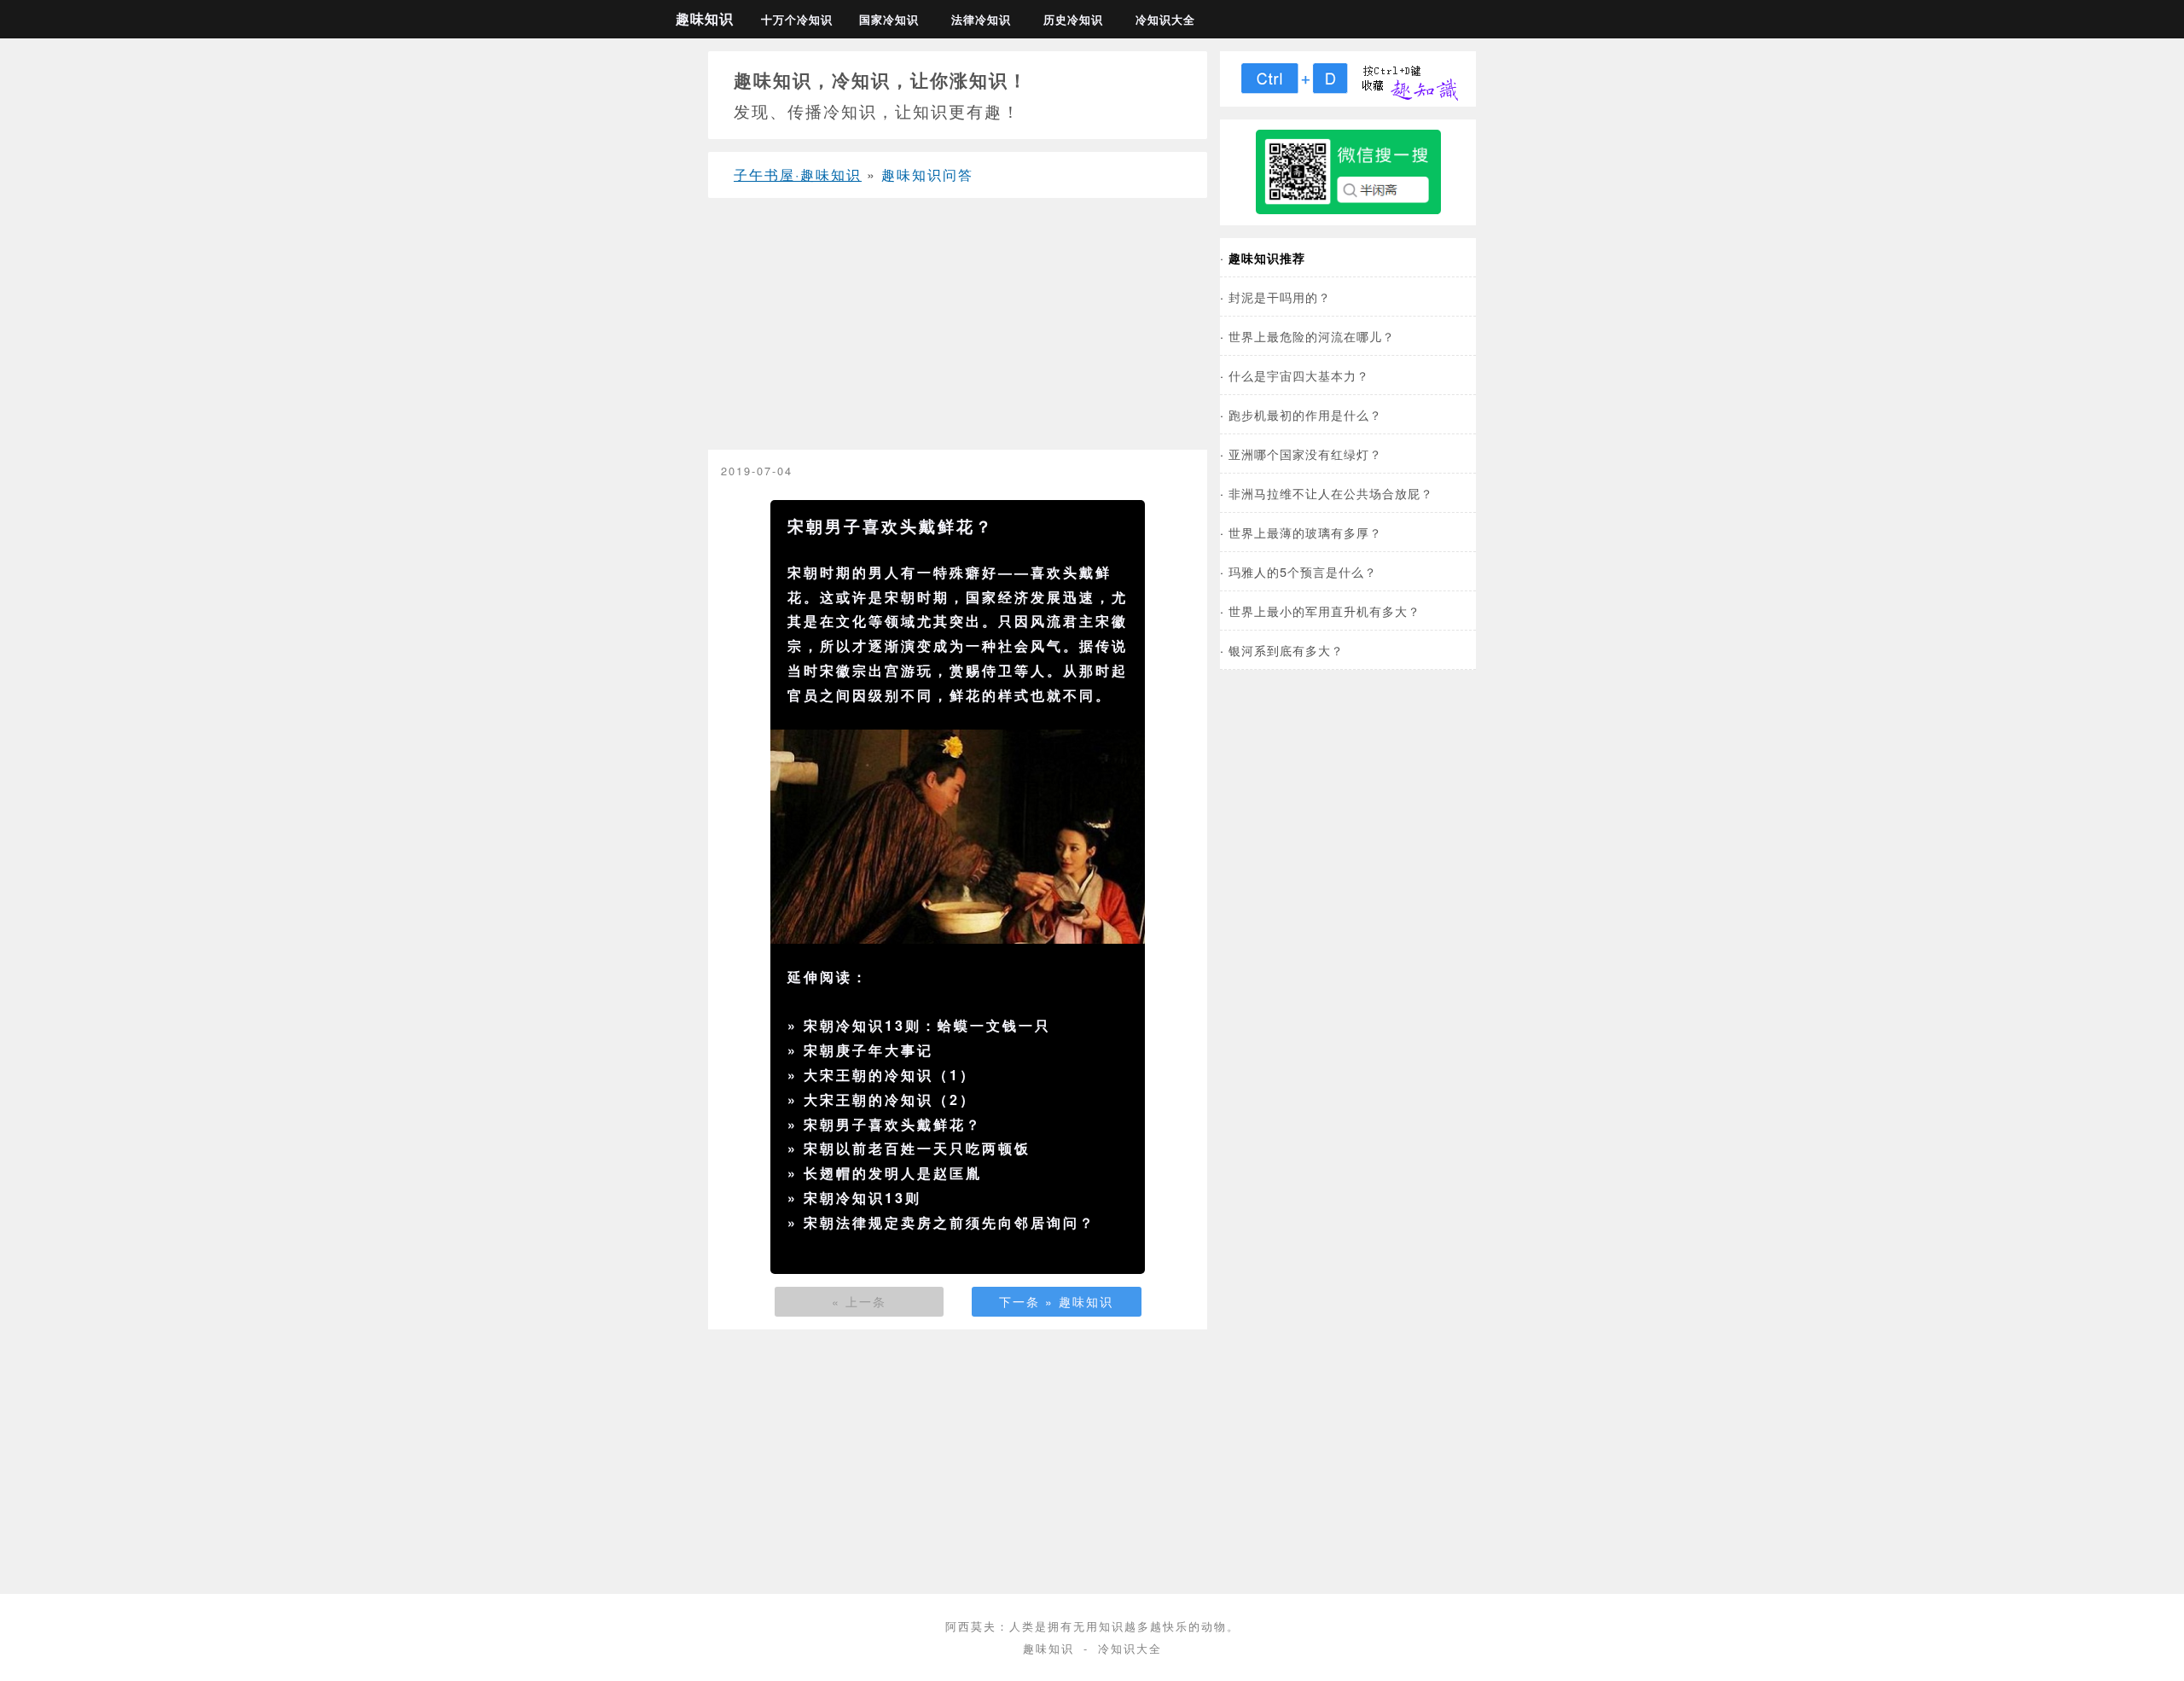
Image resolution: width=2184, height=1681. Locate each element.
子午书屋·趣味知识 (798, 174)
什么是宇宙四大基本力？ (1299, 375)
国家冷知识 (889, 20)
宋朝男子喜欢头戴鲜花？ (893, 1124)
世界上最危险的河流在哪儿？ (1312, 336)
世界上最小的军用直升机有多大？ (1324, 611)
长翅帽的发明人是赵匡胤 (893, 1173)
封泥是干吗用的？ (1280, 297)
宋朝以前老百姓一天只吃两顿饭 (917, 1148)
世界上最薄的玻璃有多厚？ (1305, 532)
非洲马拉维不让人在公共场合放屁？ (1331, 493)
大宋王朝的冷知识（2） (890, 1099)
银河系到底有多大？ (1286, 650)
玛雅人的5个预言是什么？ (1303, 571)
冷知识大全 (1165, 20)
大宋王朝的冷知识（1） (890, 1075)
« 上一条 (859, 1301)
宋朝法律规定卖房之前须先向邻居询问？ (950, 1222)
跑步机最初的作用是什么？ (1305, 414)
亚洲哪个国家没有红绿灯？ (1305, 454)
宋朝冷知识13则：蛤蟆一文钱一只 (927, 1025)
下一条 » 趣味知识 (1056, 1301)
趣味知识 (705, 18)
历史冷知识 (1073, 20)
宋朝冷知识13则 (863, 1198)
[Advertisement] (958, 330)
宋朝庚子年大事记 (868, 1050)
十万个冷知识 (797, 20)
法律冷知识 (981, 20)
